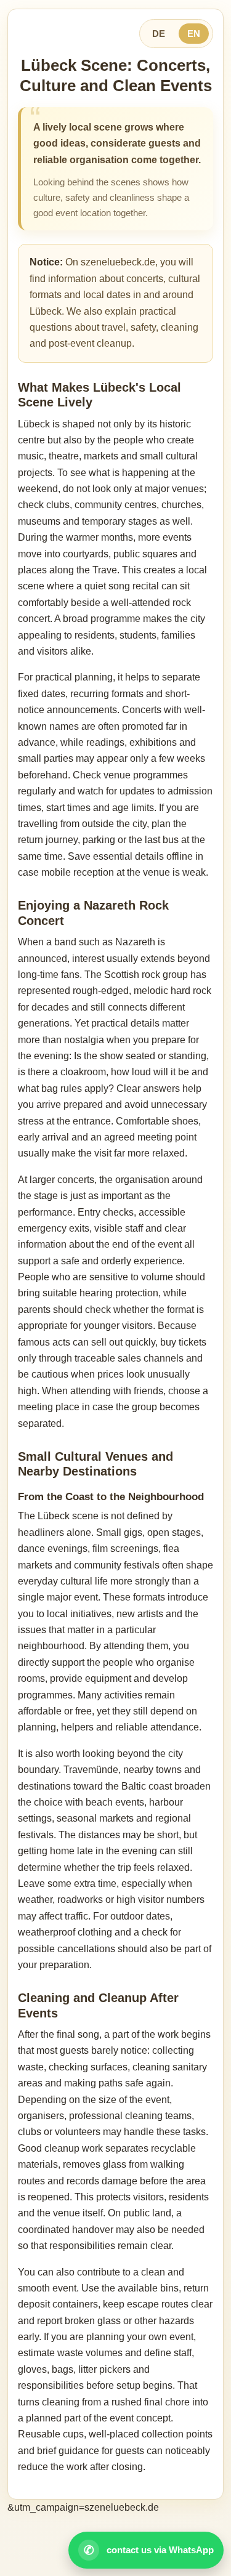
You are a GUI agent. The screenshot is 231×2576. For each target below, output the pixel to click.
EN (194, 34)
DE (159, 34)
